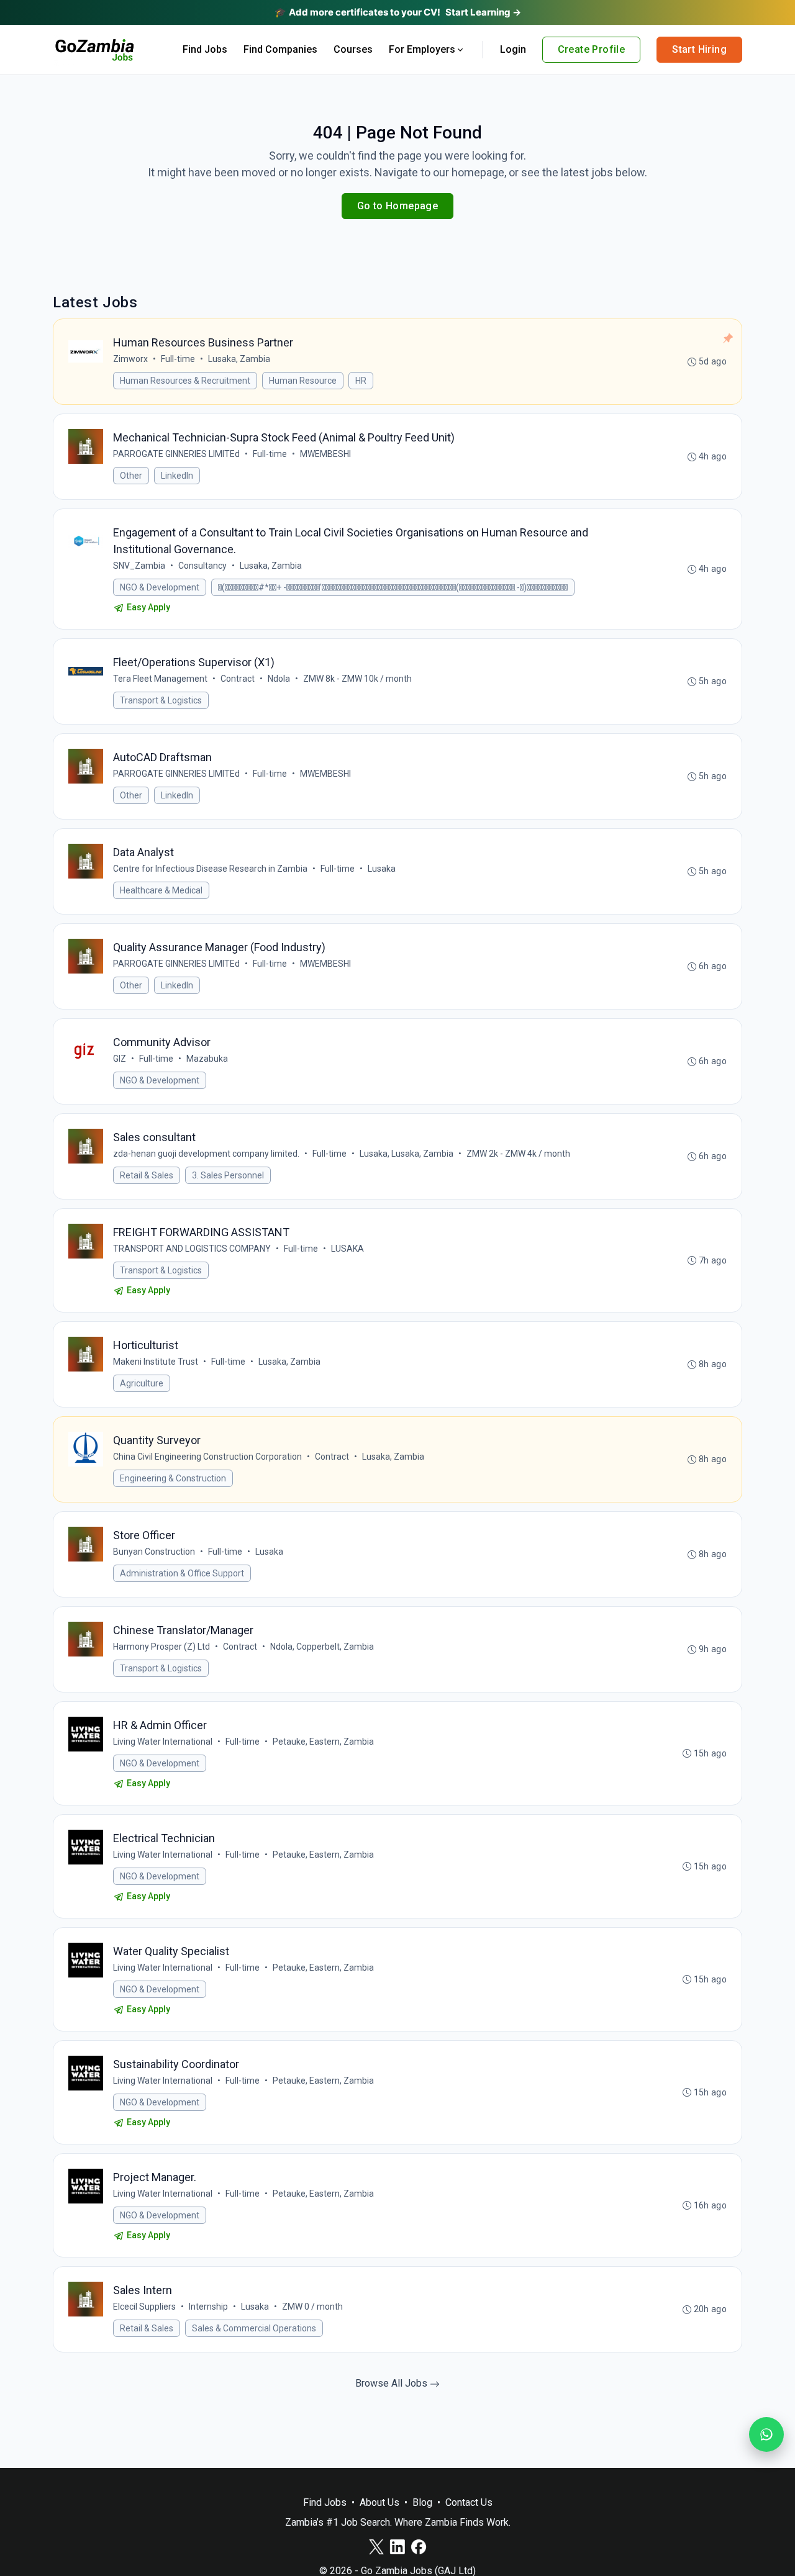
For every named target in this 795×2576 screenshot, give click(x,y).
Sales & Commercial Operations (254, 2328)
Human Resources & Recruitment (185, 381)
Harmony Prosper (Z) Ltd (161, 1647)
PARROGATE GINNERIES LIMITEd (176, 454)
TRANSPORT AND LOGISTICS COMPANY (192, 1249)
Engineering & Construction (173, 1478)
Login (513, 49)
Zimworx (130, 359)
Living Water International (163, 1742)
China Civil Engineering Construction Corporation (207, 1457)
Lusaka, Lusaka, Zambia (407, 1154)
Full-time (178, 359)
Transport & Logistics (161, 700)
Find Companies (280, 49)
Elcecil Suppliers (144, 2307)
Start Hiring (699, 49)
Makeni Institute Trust (156, 1362)
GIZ (120, 1059)
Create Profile (592, 49)
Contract (238, 679)
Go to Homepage (398, 206)
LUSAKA (348, 1249)
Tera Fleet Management (160, 679)
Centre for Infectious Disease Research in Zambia (210, 869)
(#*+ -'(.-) (393, 587)
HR (361, 381)
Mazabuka (207, 1059)
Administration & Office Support (182, 1573)
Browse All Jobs (393, 2383)
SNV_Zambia (139, 566)
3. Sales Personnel (228, 1175)
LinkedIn (177, 476)
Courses (353, 49)
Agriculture (142, 1383)
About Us (379, 2502)
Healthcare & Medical (161, 890)
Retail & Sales (147, 1175)
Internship (208, 2307)
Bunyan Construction (154, 1552)
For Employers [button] (422, 49)
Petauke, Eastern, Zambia (323, 1742)
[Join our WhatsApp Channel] (766, 2434)
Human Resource (303, 381)
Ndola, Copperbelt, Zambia (322, 1647)
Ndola (279, 679)
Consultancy (202, 566)
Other (131, 476)
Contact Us (469, 2502)
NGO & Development (160, 587)
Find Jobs (205, 49)
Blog (422, 2502)
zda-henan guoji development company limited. (206, 1154)
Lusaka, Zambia (239, 359)
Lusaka (382, 869)
